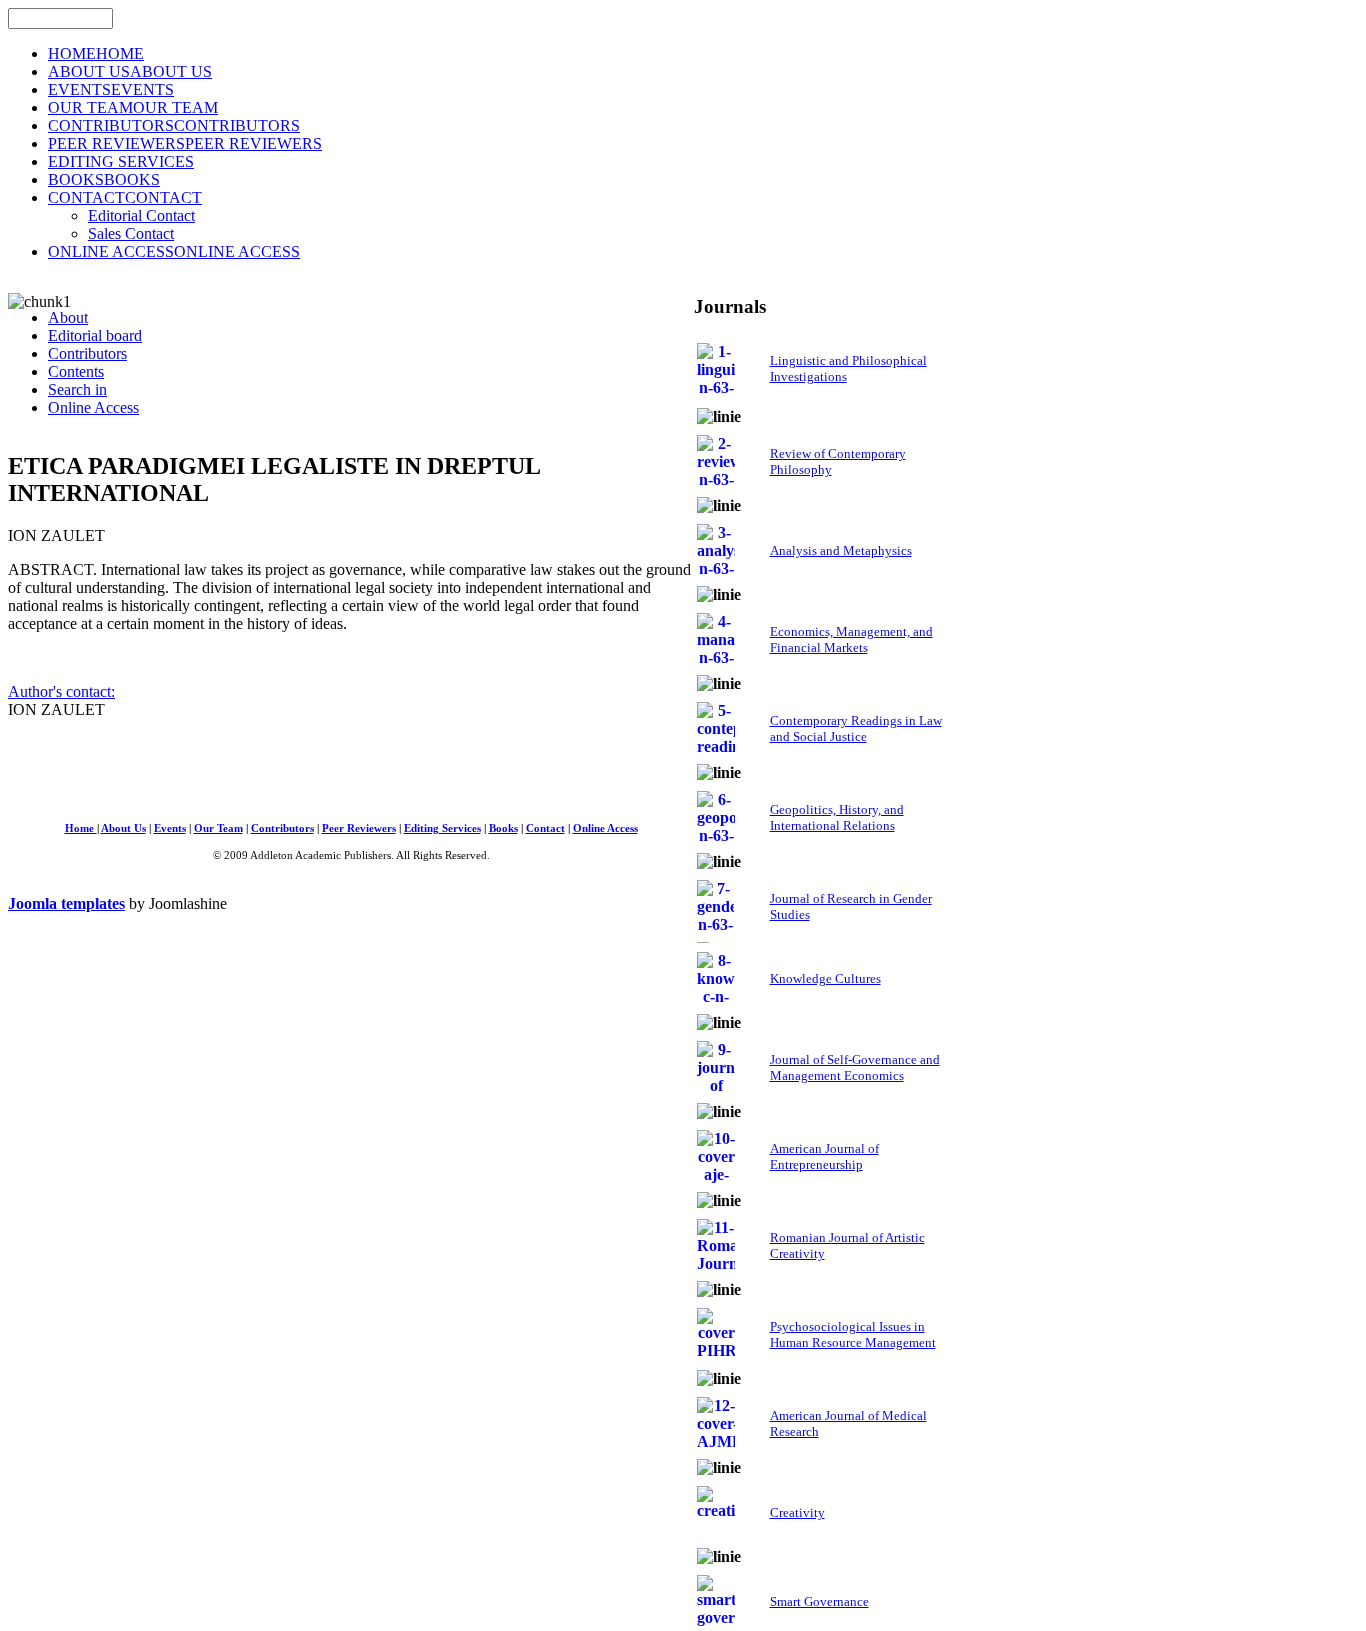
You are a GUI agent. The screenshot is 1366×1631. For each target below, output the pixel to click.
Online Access (605, 828)
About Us (123, 828)
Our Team (218, 828)
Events (170, 828)
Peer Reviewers (359, 828)
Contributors (282, 828)
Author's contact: (61, 691)
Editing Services (442, 828)
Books (503, 828)
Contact (545, 828)
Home (81, 828)
